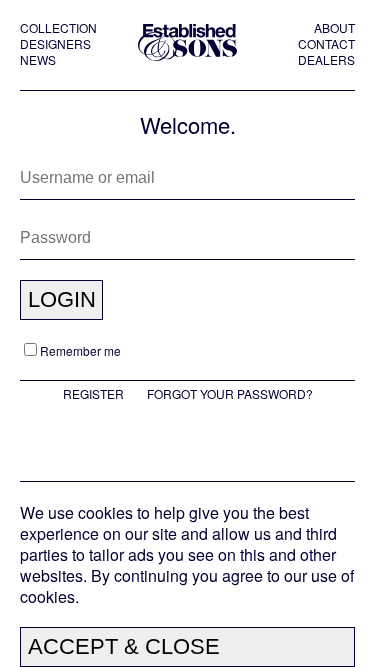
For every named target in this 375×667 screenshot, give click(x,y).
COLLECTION (58, 28)
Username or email (72, 168)
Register (93, 393)
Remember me (80, 350)
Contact (326, 44)
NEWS (38, 60)
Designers (55, 44)
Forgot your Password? (230, 393)
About (334, 28)
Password (47, 228)
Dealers (326, 60)
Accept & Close (124, 646)
